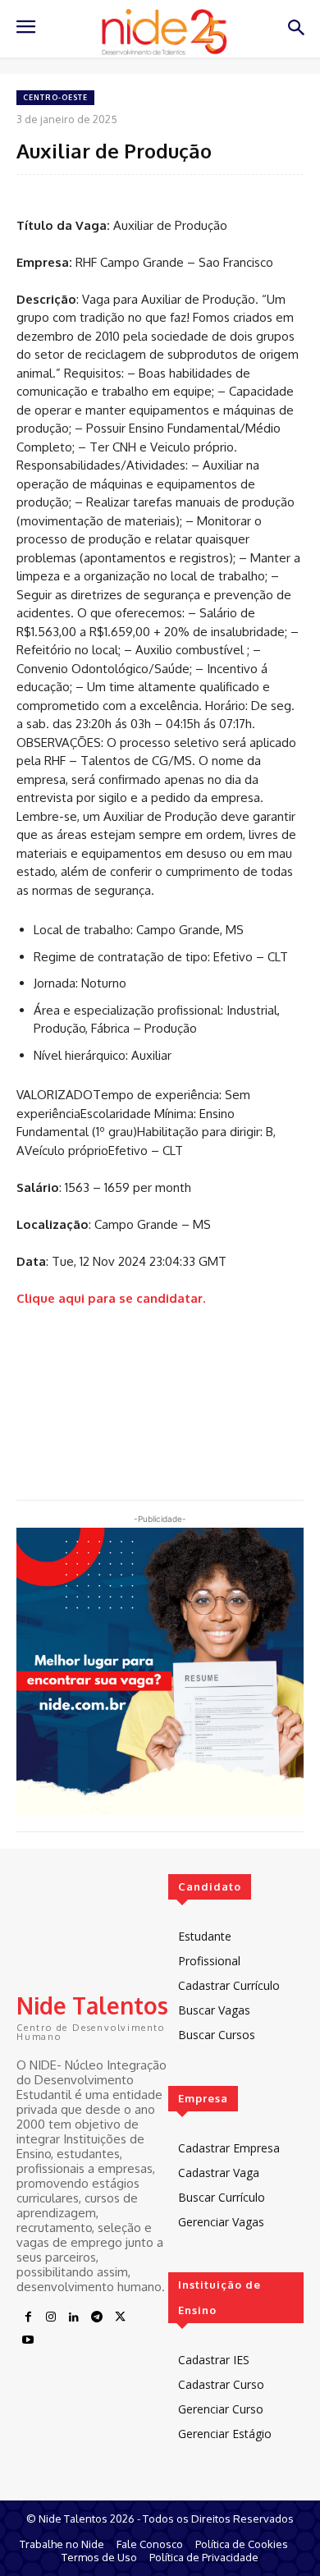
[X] (120, 2317)
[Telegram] (97, 2317)
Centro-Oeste (55, 97)
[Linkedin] (74, 2317)
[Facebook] (28, 2317)
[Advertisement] (160, 1388)
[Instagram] (51, 2317)
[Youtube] (28, 2340)
